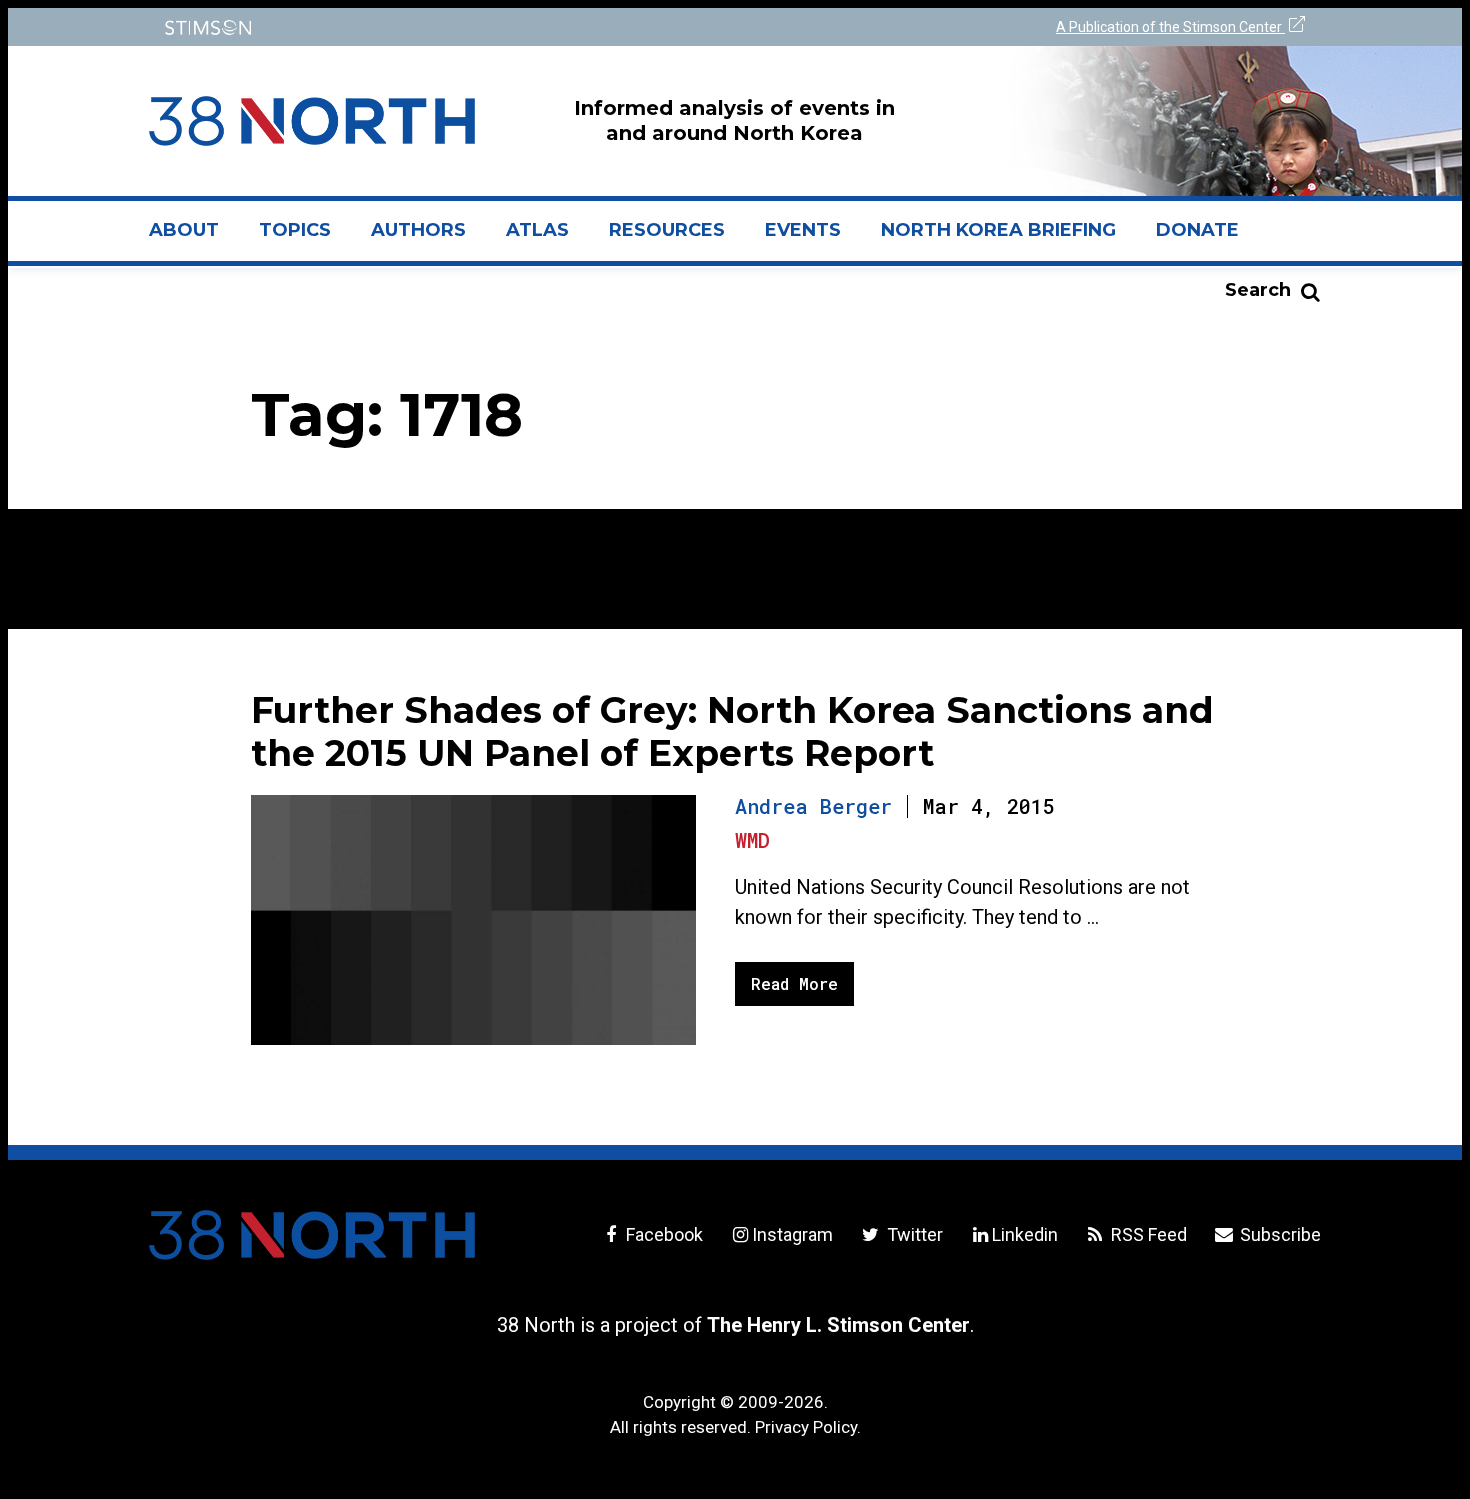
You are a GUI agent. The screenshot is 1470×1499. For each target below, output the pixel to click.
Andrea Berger (813, 806)
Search (1258, 290)
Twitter (912, 1234)
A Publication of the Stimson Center (1170, 27)
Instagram (792, 1234)
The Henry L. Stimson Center (838, 1325)
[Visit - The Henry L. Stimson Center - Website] (437, 27)
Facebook (662, 1234)
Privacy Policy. (808, 1427)
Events (803, 230)
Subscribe (1278, 1234)
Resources (667, 230)
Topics (295, 230)
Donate (1197, 230)
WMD (752, 840)
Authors (418, 230)
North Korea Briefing (998, 230)
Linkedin (1025, 1234)
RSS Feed (1147, 1234)
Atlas (537, 230)
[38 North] (312, 1235)
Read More (794, 983)
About (194, 238)
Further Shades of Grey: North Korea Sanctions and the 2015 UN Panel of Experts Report (732, 731)
